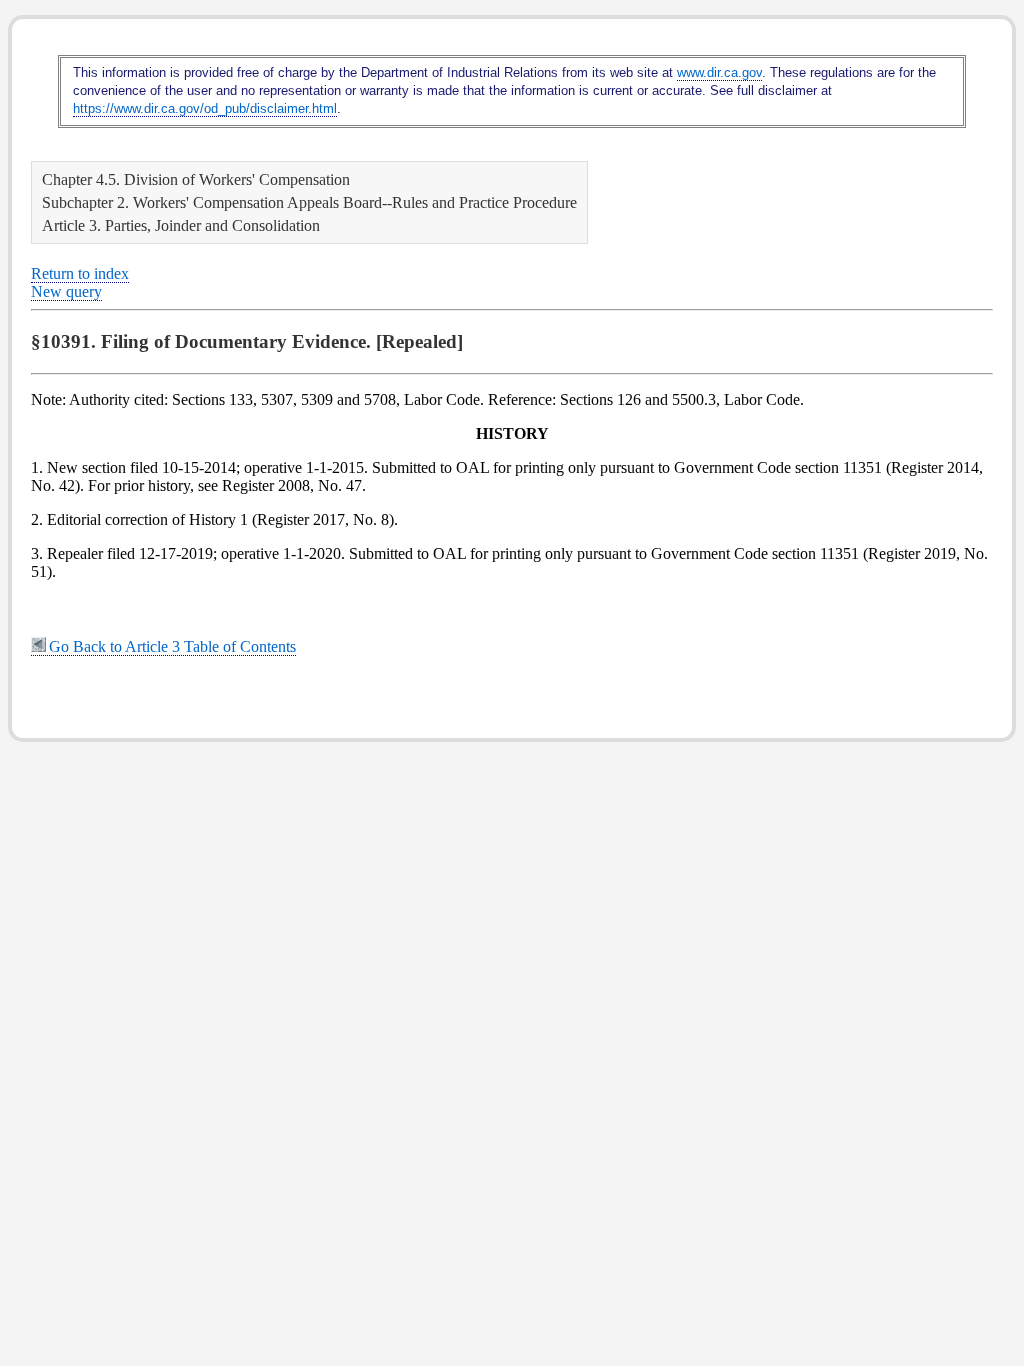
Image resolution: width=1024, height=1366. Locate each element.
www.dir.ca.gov (719, 72)
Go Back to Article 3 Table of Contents (172, 646)
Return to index (80, 273)
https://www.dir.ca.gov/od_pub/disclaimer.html (205, 108)
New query (66, 291)
